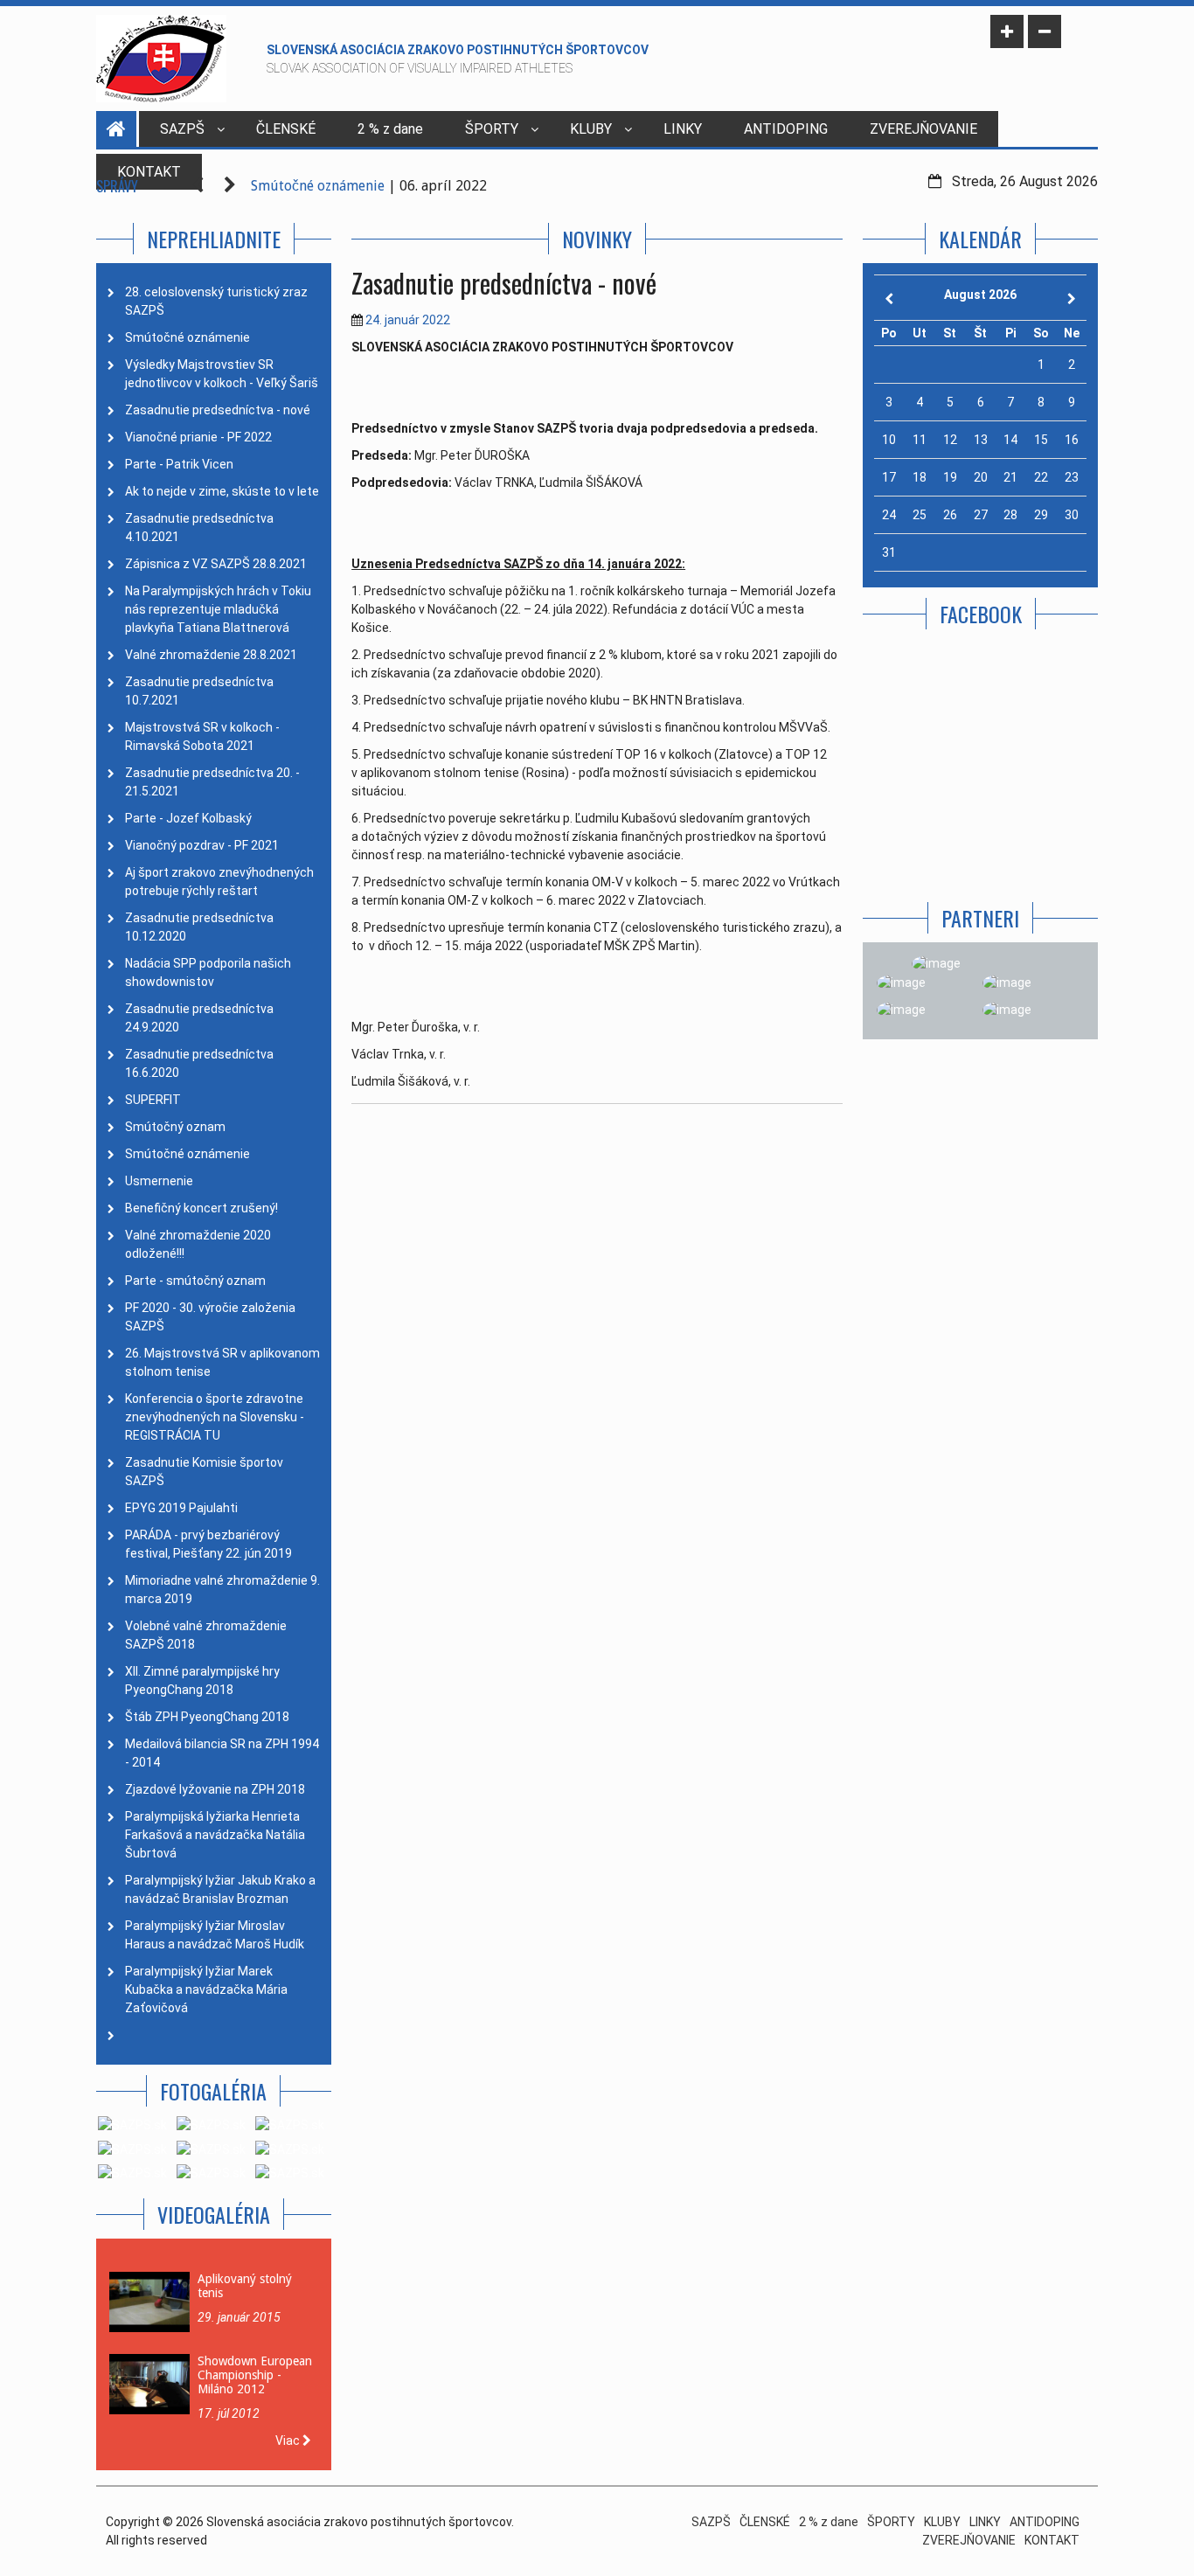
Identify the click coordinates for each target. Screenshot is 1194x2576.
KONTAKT (1052, 2540)
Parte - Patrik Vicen (179, 464)
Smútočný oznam (175, 1127)
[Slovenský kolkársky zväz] (901, 1010)
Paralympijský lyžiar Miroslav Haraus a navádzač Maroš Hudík (215, 1935)
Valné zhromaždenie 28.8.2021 (211, 655)
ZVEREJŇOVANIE (923, 129)
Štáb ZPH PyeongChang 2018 (207, 1717)
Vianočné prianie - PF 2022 (198, 437)
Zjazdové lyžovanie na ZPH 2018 (215, 1789)
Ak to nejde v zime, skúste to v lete (222, 491)
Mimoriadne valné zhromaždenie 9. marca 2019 (222, 1590)
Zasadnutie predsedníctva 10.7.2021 (199, 691)
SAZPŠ (182, 129)
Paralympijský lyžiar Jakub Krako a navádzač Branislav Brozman (220, 1889)
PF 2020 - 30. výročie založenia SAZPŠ (210, 1317)
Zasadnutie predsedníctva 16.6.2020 (199, 1063)
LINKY (683, 129)
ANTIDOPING (786, 129)
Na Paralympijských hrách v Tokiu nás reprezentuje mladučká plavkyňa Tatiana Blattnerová (218, 609)
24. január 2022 (408, 320)
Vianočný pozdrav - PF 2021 (202, 845)
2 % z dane (390, 129)
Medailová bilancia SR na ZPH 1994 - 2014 (222, 1753)
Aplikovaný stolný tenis (245, 2286)
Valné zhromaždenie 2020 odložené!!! (198, 1244)
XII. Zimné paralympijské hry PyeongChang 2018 (202, 1680)
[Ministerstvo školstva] (936, 963)
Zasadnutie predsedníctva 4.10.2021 (199, 528)
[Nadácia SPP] (1007, 982)
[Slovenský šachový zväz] (1007, 1010)
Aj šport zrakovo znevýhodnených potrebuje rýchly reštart (219, 882)
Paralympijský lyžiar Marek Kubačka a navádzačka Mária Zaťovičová (206, 1989)
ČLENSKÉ (286, 129)
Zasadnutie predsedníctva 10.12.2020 (199, 927)
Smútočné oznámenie (318, 186)
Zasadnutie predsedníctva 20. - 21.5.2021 (212, 782)
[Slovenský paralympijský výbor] (901, 982)
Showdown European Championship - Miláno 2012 (255, 2375)
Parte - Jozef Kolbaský (188, 818)
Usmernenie (159, 1181)
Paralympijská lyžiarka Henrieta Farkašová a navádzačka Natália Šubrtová (215, 1835)
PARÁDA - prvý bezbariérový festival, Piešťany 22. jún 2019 (208, 1544)
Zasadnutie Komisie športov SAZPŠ (204, 1472)
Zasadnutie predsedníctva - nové (218, 410)
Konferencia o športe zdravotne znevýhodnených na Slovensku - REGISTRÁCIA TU (215, 1417)
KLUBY (591, 129)
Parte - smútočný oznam (195, 1281)
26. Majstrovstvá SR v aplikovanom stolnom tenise (222, 1362)
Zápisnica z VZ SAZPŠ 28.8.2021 (216, 564)
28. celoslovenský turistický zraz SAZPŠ (216, 301)
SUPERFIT (153, 1100)
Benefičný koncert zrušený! (201, 1208)
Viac (289, 2441)
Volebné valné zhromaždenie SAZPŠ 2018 (206, 1635)
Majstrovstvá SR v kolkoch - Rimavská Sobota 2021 (202, 736)
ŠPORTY (492, 129)
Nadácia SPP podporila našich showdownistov (208, 972)
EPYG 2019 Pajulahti (181, 1508)
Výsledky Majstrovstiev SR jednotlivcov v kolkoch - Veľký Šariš (222, 374)
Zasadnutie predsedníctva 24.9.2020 (199, 1018)
